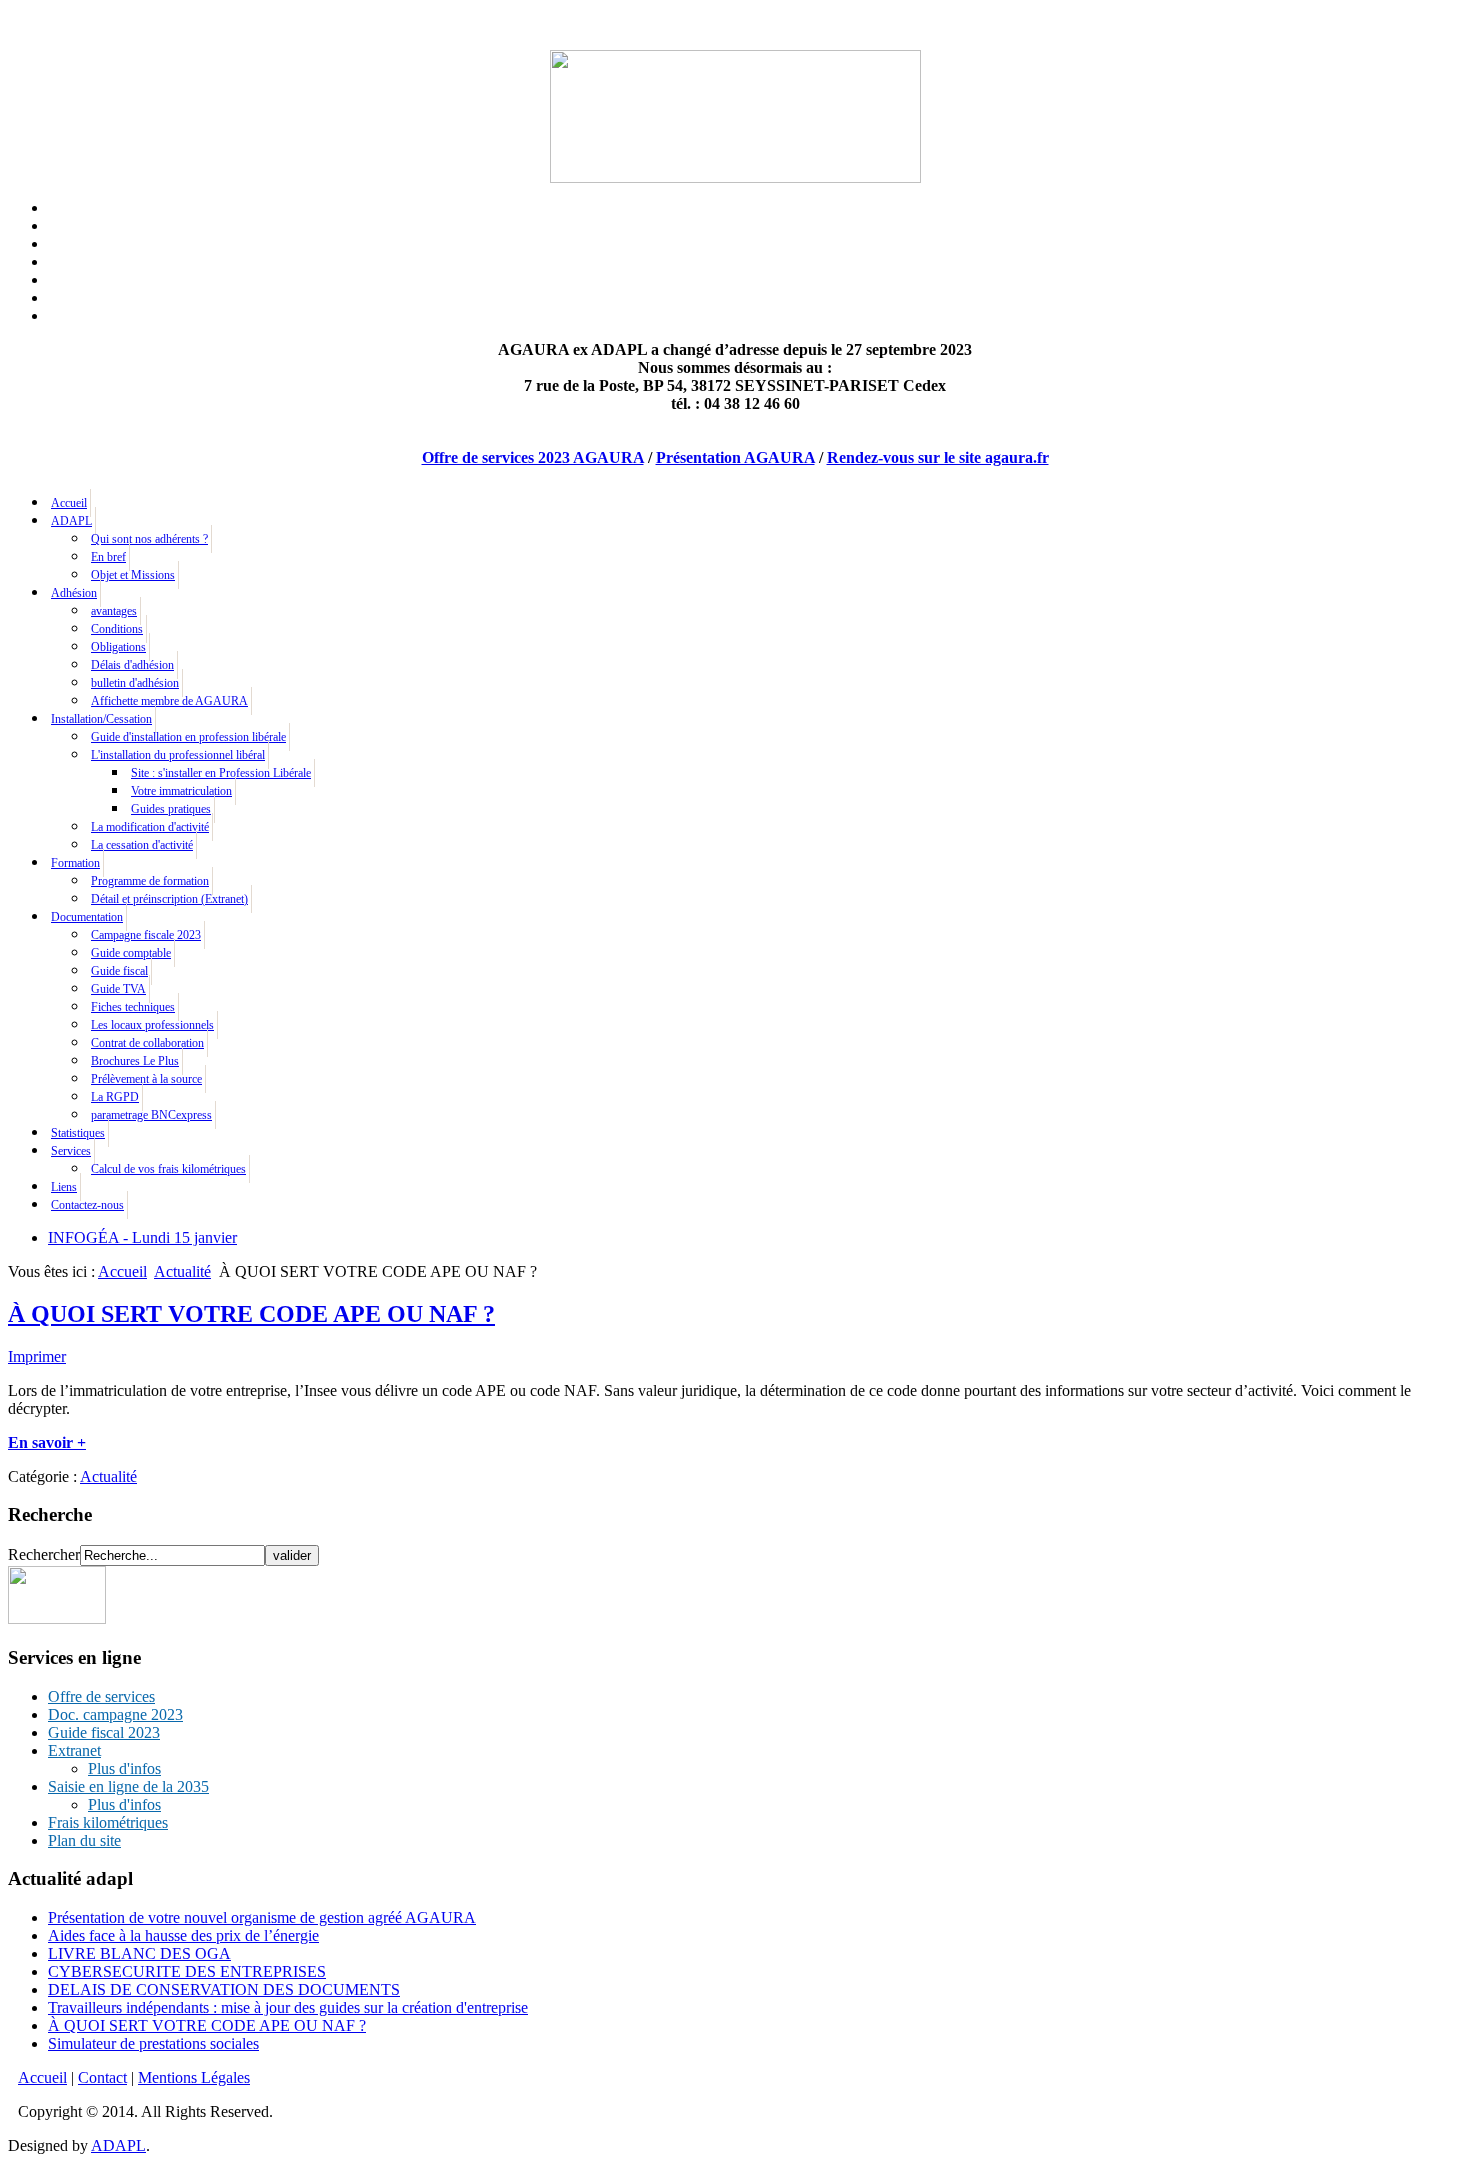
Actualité (182, 1271)
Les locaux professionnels (152, 1025)
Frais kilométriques (108, 1822)
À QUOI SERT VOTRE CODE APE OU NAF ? (251, 1314)
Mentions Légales (194, 2077)
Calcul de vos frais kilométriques (168, 1169)
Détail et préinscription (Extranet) (169, 899)
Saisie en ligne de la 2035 (128, 1786)
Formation (75, 863)
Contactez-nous (87, 1205)
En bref (108, 557)
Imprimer (37, 1356)
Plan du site (84, 1840)
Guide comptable (131, 953)
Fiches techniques (133, 1007)
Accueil (69, 503)
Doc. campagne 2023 (115, 1714)
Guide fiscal (119, 971)
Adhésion (74, 593)
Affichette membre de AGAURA (169, 701)
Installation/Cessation (101, 719)
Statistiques (78, 1133)
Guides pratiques (171, 809)
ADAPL (71, 521)
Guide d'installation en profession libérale (188, 737)
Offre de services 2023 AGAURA (533, 457)
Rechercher (44, 1554)
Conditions (117, 629)
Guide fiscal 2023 (104, 1732)
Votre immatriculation (181, 791)
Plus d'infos (124, 1768)
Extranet (74, 1750)
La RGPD (115, 1097)
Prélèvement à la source (146, 1079)
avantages (114, 611)
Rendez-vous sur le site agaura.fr (938, 457)
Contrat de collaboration (147, 1043)
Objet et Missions (133, 575)
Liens (64, 1187)
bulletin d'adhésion (135, 683)
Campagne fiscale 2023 (146, 935)
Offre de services (101, 1696)
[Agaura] (57, 1618)
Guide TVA (118, 989)
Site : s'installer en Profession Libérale (221, 773)
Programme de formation (150, 881)
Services (71, 1151)
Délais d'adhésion (132, 665)
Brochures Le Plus (135, 1061)
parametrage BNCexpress (151, 1115)
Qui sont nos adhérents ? (149, 539)
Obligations (118, 647)
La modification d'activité (150, 827)
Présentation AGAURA (735, 457)
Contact (102, 2077)
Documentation (87, 917)
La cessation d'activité (142, 845)
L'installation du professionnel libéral (178, 755)
